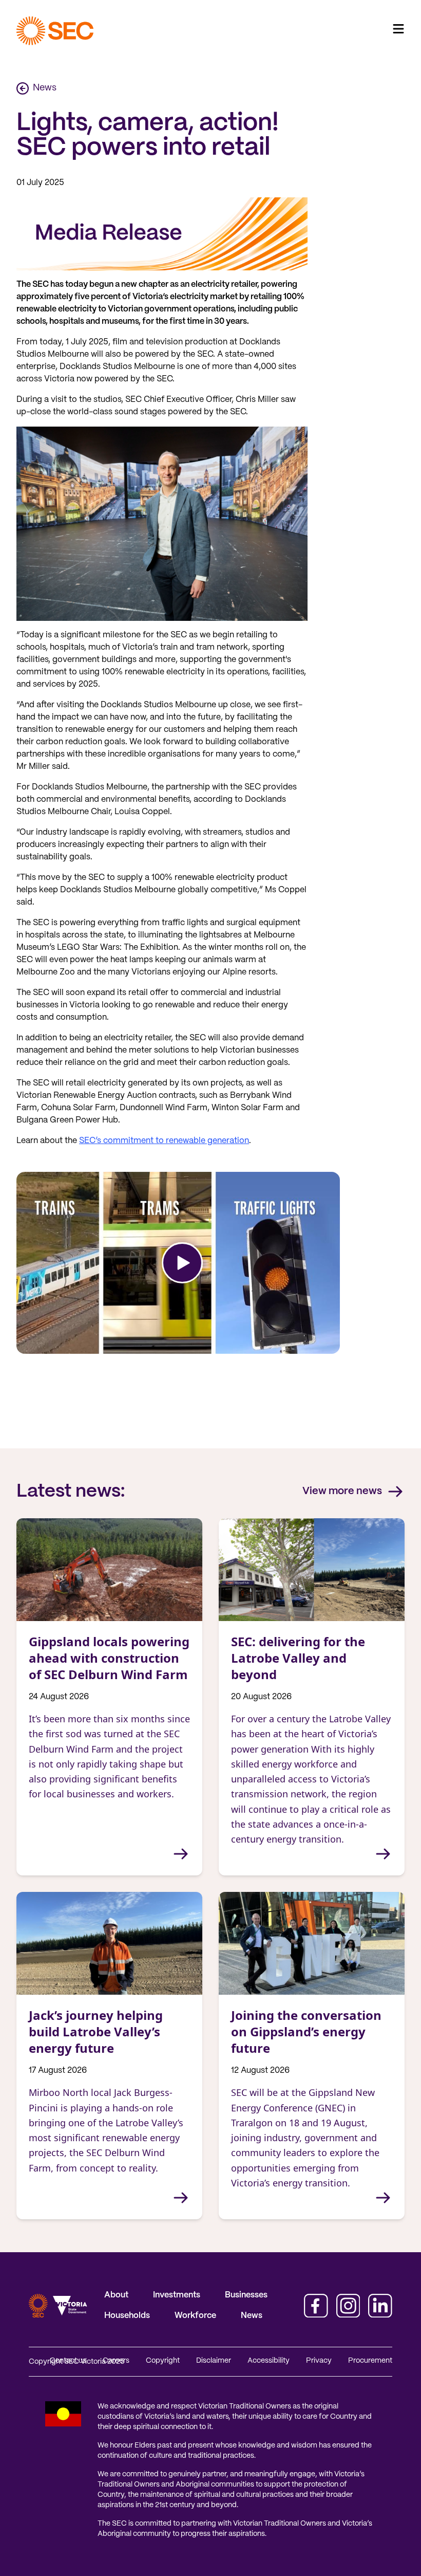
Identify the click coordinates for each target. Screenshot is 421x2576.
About (116, 2295)
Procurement (370, 2361)
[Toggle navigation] (398, 29)
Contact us (68, 2361)
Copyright (163, 2361)
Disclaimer (214, 2361)
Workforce (195, 2316)
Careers (116, 2361)
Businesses (246, 2295)
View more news (342, 1491)
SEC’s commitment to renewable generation (164, 1141)
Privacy (319, 2361)
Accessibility (269, 2361)
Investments (177, 2295)
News (45, 88)
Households (127, 2316)
